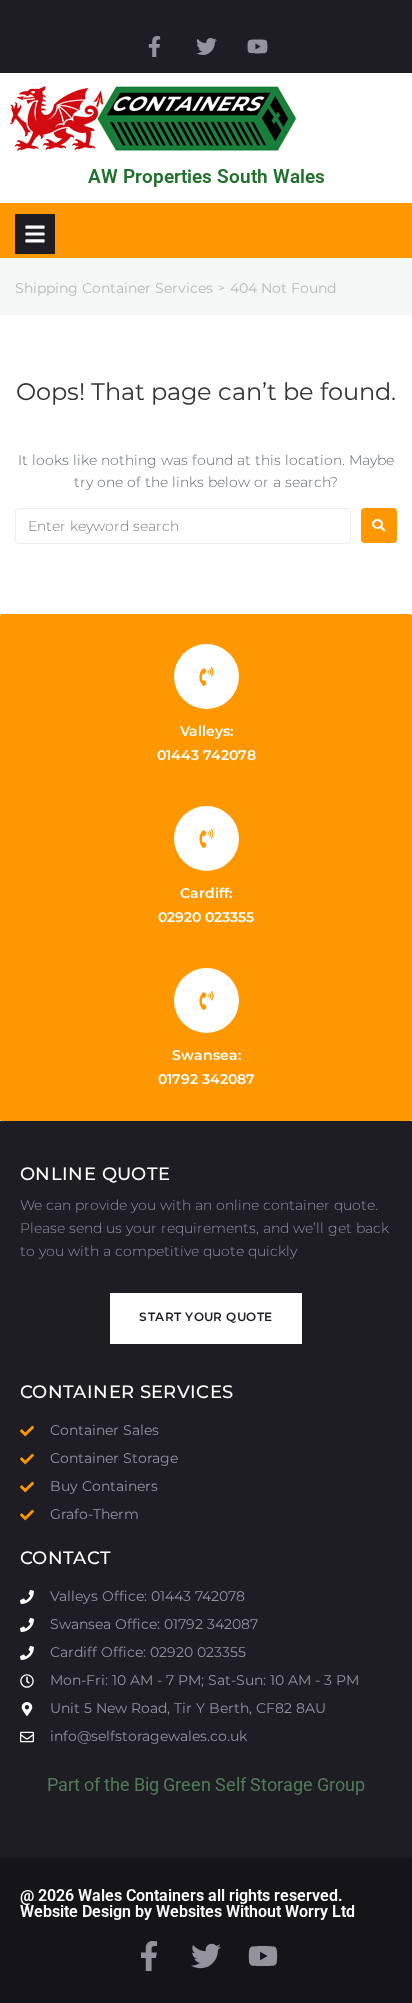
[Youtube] (257, 46)
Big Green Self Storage (223, 1784)
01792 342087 (206, 1079)
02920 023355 (206, 917)
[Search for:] (183, 526)
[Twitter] (205, 46)
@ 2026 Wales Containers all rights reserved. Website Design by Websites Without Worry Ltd (187, 1903)
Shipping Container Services (114, 288)
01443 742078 (206, 755)
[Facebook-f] (154, 46)
